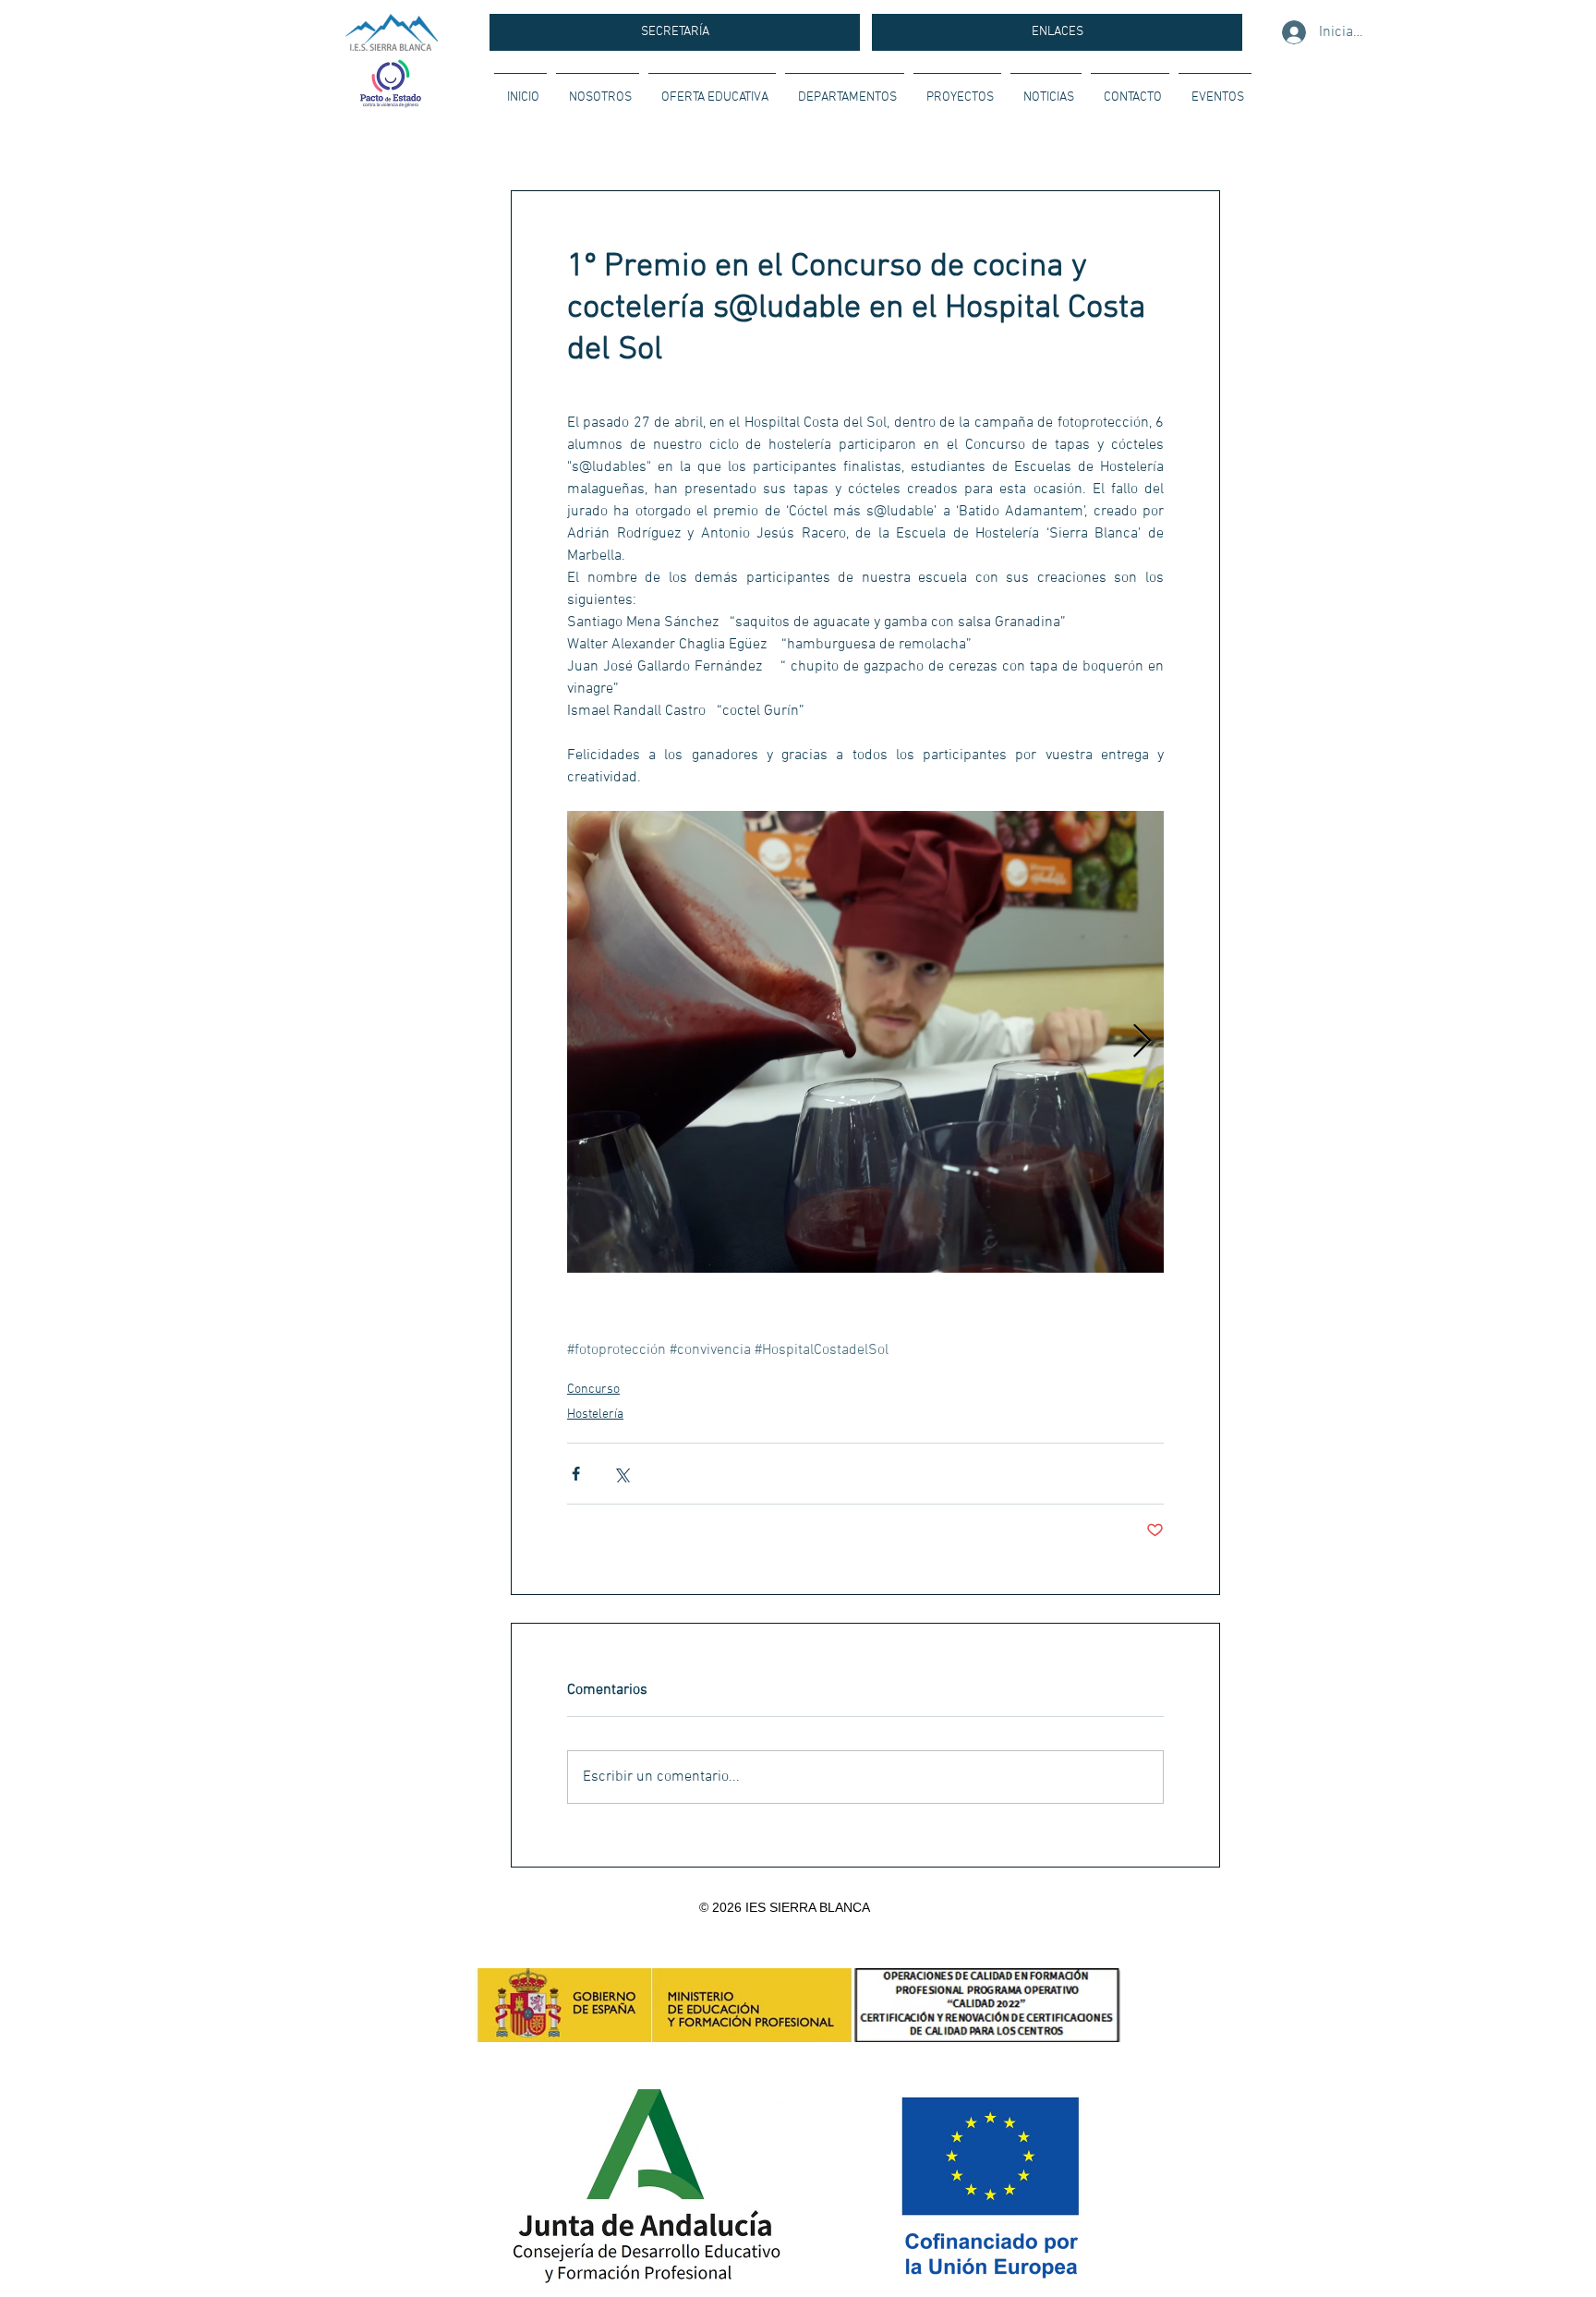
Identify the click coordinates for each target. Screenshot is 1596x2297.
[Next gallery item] (1142, 1042)
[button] (598, 90)
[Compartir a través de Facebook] (576, 1474)
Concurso (593, 1390)
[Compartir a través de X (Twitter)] (621, 1474)
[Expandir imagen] (865, 1042)
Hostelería (595, 1414)
